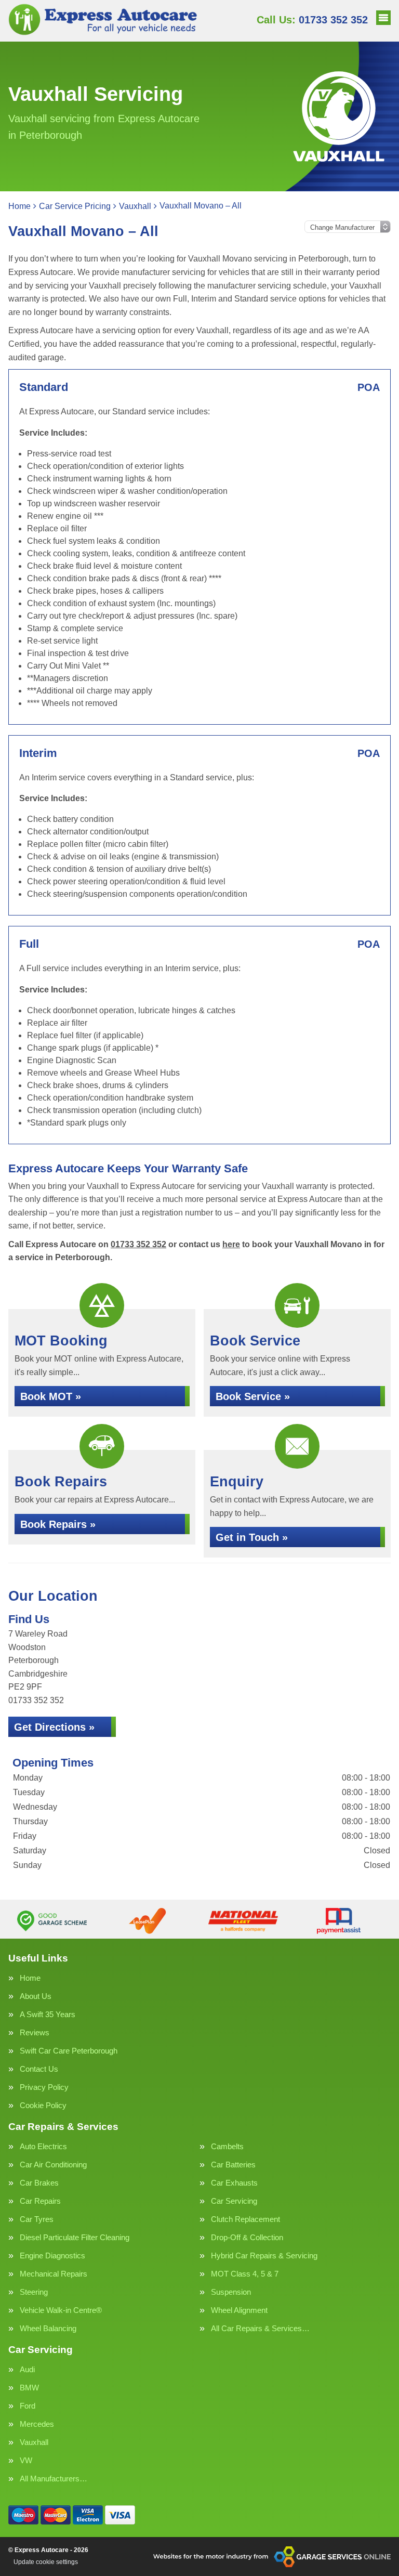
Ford (28, 2406)
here (231, 1244)
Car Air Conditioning (53, 2165)
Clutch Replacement (245, 2219)
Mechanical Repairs (54, 2274)
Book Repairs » (58, 1524)
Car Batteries (233, 2165)
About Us (36, 1996)
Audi (27, 2369)
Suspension (231, 2292)
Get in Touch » (252, 1537)
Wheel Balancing (48, 2328)
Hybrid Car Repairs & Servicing (264, 2255)
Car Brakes (39, 2183)
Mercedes (37, 2424)
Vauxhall (34, 2442)
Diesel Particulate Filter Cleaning (75, 2237)
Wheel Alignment (239, 2310)
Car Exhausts (234, 2183)
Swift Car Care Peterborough (69, 2051)
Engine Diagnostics (52, 2255)
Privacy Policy (44, 2087)
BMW (29, 2388)
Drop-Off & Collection (247, 2237)
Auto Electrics (43, 2146)
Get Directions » (54, 1727)
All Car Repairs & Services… (260, 2328)
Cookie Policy (43, 2105)
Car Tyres (37, 2219)
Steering (34, 2292)
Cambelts (227, 2146)
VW (26, 2460)
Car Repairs (40, 2201)
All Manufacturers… (54, 2479)
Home (30, 1978)
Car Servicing (234, 2201)
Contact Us (39, 2069)
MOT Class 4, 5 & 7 (245, 2274)
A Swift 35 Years (48, 2014)
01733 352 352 (312, 20)
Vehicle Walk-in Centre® (61, 2310)
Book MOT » (51, 1396)
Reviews (35, 2032)
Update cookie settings (46, 2562)
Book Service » (253, 1396)
